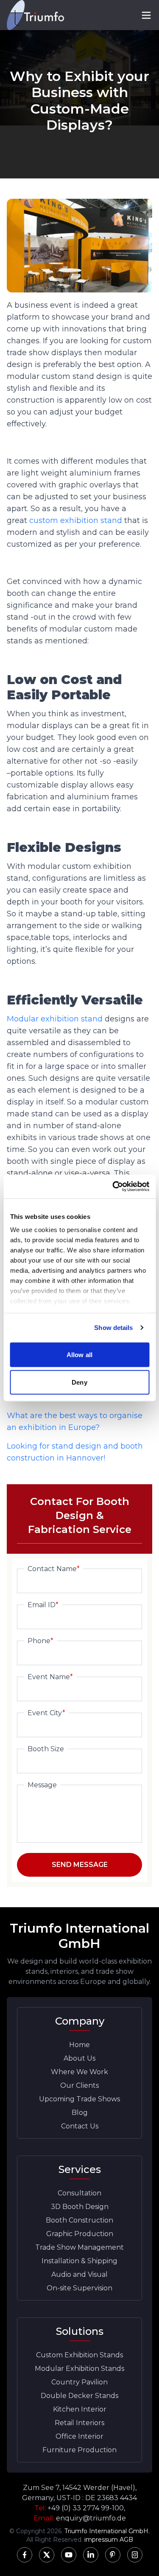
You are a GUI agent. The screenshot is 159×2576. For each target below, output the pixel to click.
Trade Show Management (79, 2247)
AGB (126, 2540)
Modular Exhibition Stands (79, 2369)
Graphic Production (80, 2234)
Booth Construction (79, 2220)
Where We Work (79, 2072)
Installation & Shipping (79, 2261)
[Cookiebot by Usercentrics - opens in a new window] (113, 1187)
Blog (80, 2113)
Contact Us (80, 2126)
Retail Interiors (79, 2423)
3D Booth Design (80, 2207)
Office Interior (79, 2436)
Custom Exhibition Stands (79, 2355)
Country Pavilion (79, 2382)
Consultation (79, 2193)
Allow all (79, 1354)
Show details (113, 1328)
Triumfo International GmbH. (107, 2531)
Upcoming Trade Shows (79, 2099)
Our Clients (79, 2085)
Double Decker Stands (79, 2396)
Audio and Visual (79, 2274)
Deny (79, 1382)
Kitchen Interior (80, 2409)
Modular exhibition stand (55, 1019)
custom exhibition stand (76, 520)
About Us (79, 2058)
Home (79, 2045)
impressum (101, 2540)
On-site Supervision (79, 2288)
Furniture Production (79, 2450)
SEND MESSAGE (80, 1865)
